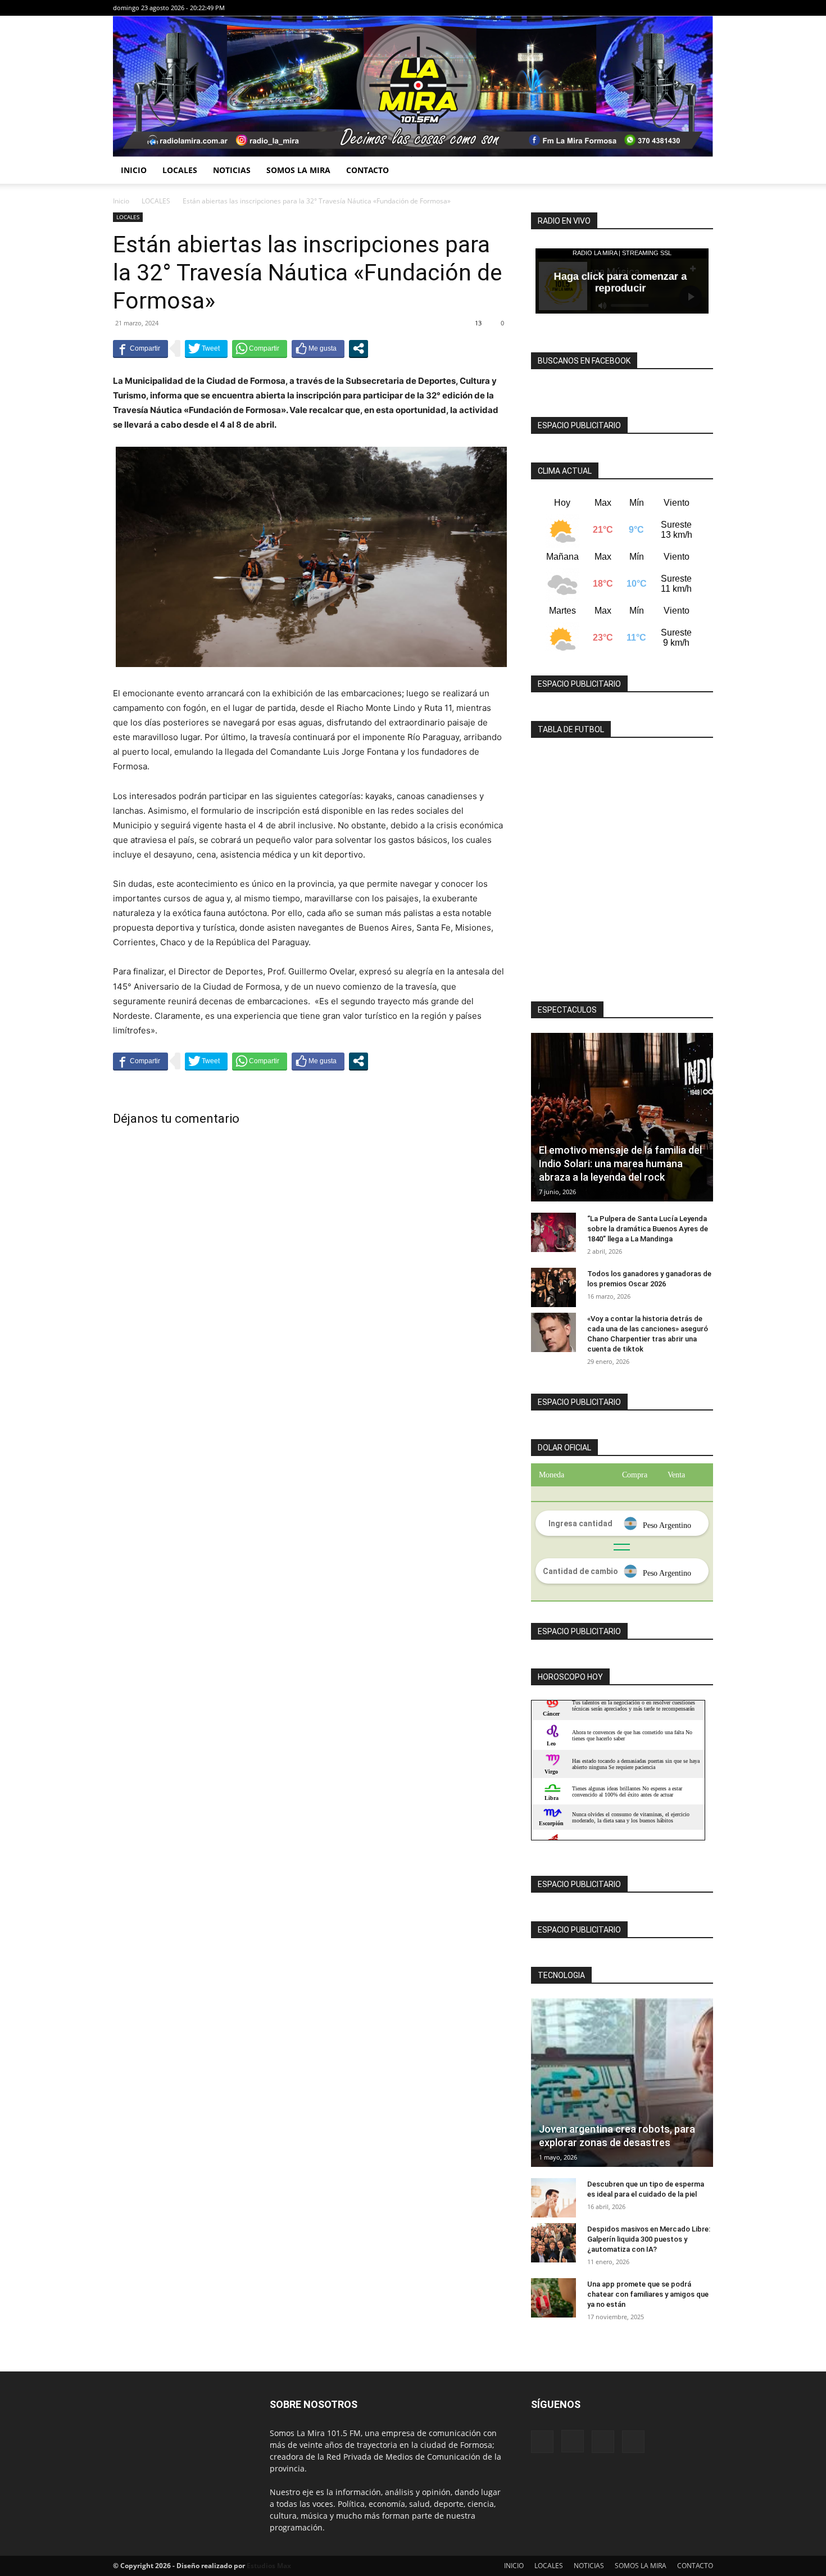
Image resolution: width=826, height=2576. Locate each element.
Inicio (121, 201)
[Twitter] (705, 8)
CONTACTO (367, 170)
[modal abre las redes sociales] (358, 348)
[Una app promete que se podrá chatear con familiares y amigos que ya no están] (553, 2298)
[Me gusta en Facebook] (318, 348)
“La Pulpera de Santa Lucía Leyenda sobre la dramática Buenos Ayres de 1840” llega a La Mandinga (648, 1229)
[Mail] (686, 8)
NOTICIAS (232, 170)
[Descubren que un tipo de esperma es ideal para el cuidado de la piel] (553, 2198)
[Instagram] (668, 8)
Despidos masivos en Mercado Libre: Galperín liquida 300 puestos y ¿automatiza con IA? (649, 2239)
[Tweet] (206, 348)
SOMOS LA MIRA (298, 170)
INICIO (134, 170)
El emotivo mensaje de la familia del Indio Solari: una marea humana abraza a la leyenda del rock (620, 1164)
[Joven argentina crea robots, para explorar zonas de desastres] (622, 2083)
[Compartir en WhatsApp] (260, 348)
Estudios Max (269, 2566)
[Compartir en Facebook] (140, 348)
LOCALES (180, 170)
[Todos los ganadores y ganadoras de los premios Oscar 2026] (553, 1287)
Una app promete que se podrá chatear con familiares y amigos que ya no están (648, 2294)
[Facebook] (649, 8)
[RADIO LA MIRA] (413, 86)
